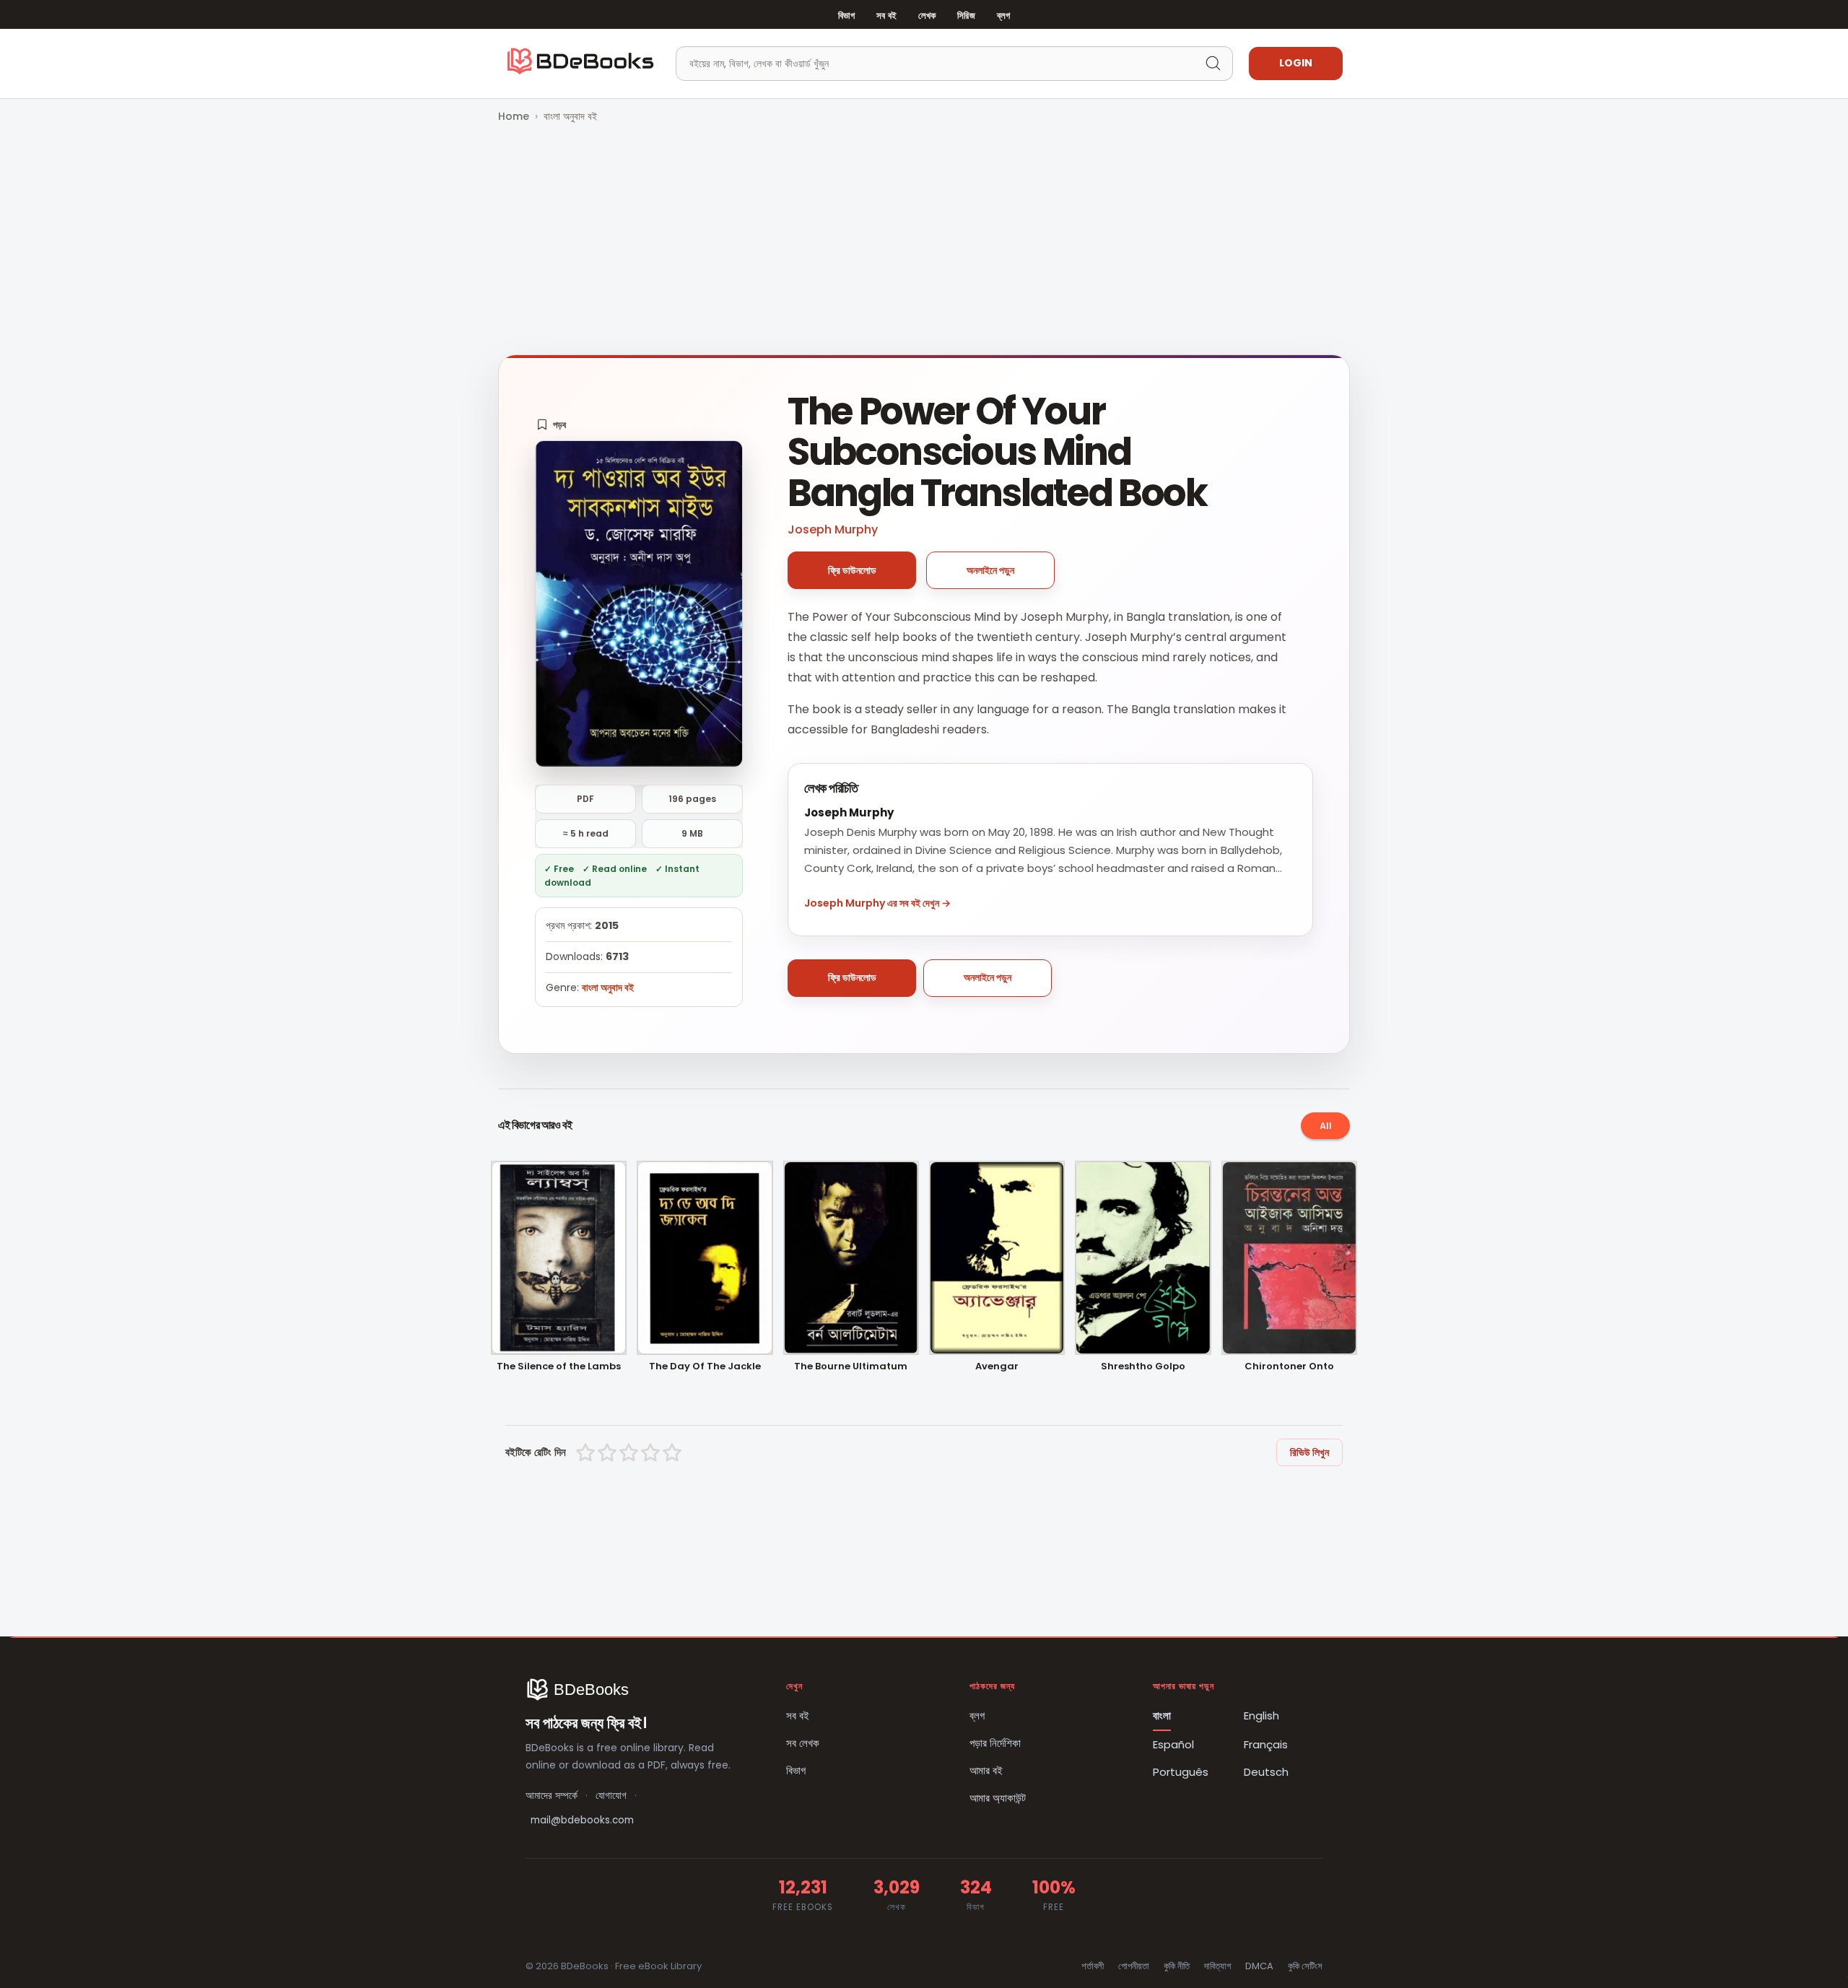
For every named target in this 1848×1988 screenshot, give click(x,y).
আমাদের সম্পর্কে (552, 1796)
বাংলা (1162, 1715)
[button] (551, 424)
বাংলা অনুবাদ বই (570, 116)
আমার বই (986, 1770)
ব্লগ (1003, 16)
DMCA (1259, 1966)
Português (1181, 1772)
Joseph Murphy (833, 529)
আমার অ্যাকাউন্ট (998, 1798)
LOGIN (1296, 63)
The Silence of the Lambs (559, 1367)
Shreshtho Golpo (1143, 1367)
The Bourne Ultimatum (851, 1367)
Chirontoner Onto (1289, 1367)
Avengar (997, 1367)
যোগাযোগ (611, 1796)
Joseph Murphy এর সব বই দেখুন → (877, 903)
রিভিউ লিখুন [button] (1309, 1452)
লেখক (927, 16)
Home (514, 116)
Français (1266, 1744)
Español (1173, 1744)
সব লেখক (803, 1743)
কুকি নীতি (1177, 1966)
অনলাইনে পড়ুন (990, 570)
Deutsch (1266, 1772)
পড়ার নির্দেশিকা (995, 1743)
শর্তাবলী (1093, 1966)
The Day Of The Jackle (705, 1367)
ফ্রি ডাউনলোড (852, 570)
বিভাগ (846, 16)
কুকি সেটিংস (1305, 1966)
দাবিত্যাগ (1217, 1966)
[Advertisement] (924, 240)
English (1261, 1715)
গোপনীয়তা (1134, 1966)
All (1326, 1126)
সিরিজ (966, 16)
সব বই (886, 16)
